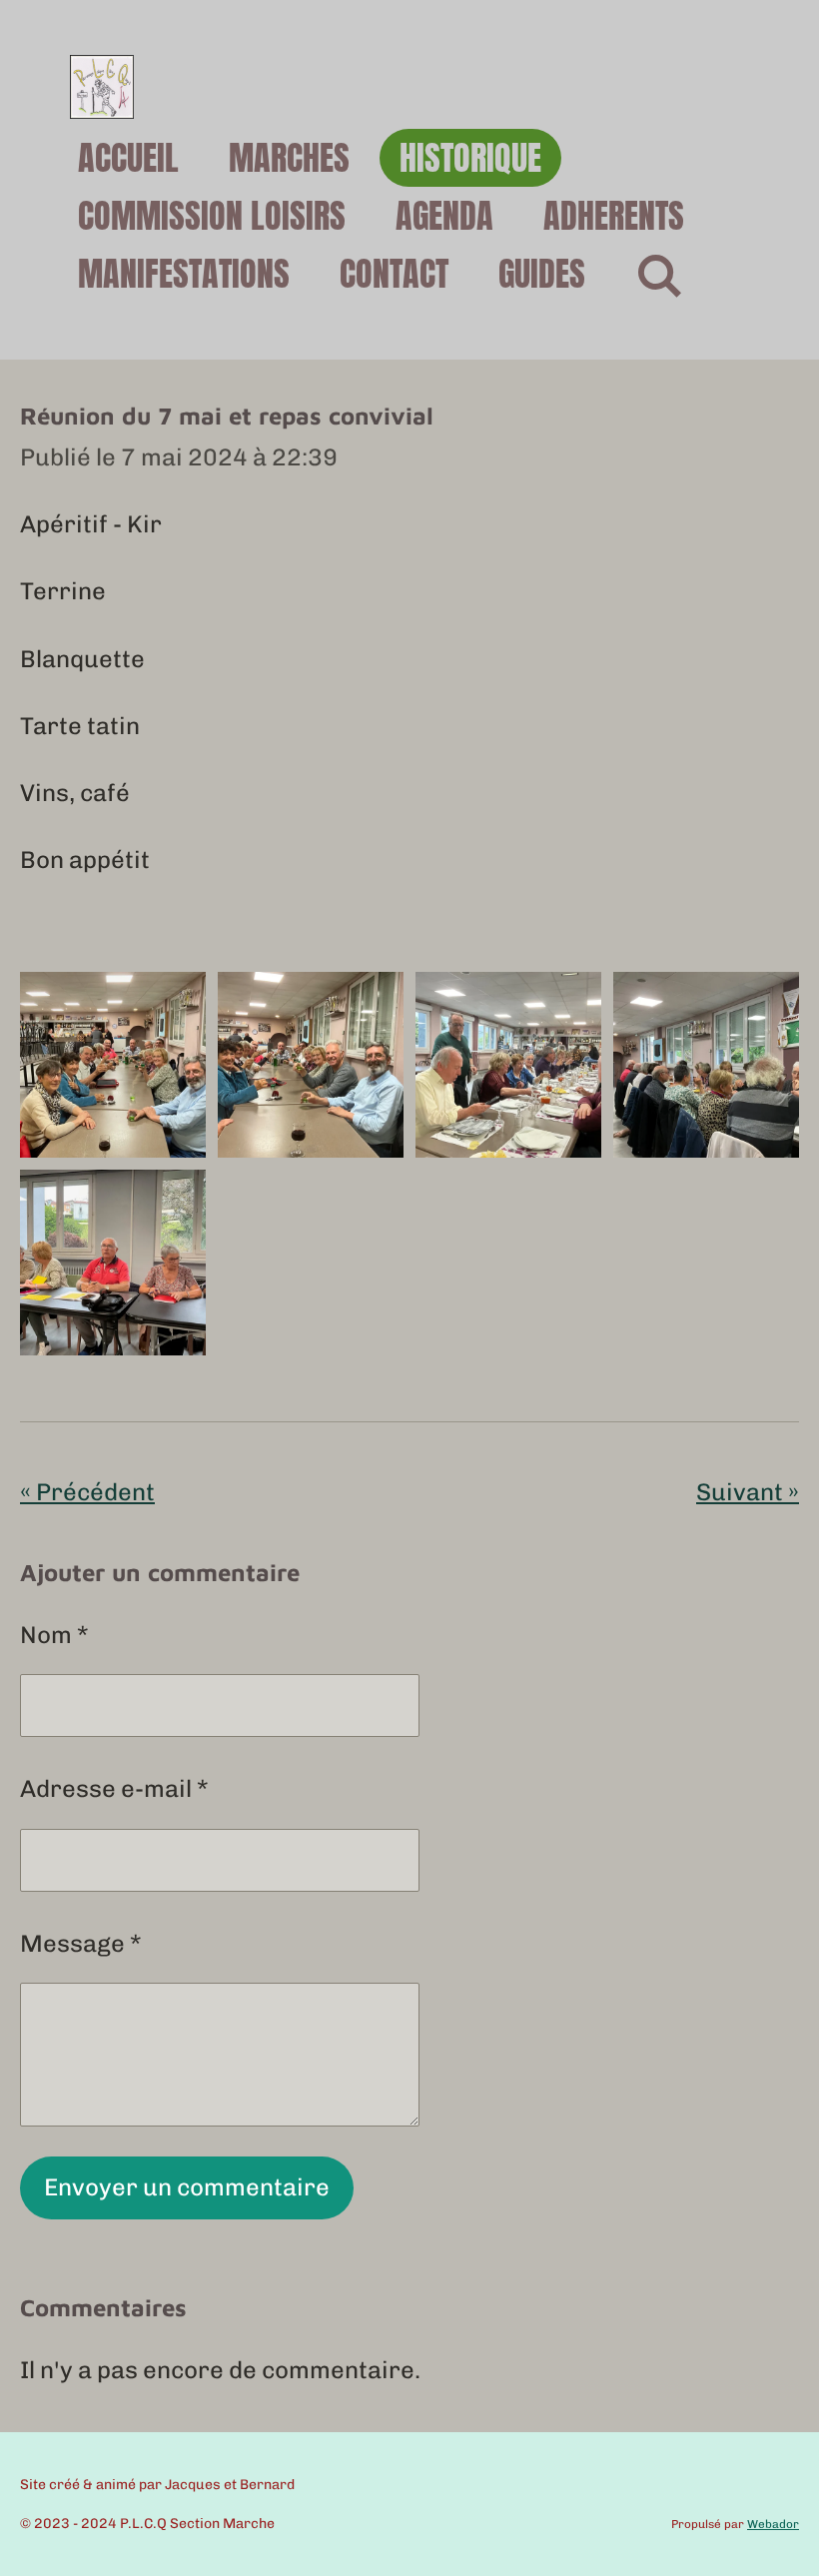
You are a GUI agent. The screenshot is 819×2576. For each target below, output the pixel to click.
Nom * (54, 1635)
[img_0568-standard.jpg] (508, 1065)
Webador (773, 2524)
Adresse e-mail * (114, 1788)
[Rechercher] (659, 275)
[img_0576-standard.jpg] (113, 1065)
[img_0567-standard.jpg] (706, 1065)
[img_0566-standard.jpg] (113, 1263)
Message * (81, 1943)
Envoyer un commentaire (187, 2187)
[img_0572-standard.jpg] (311, 1065)
